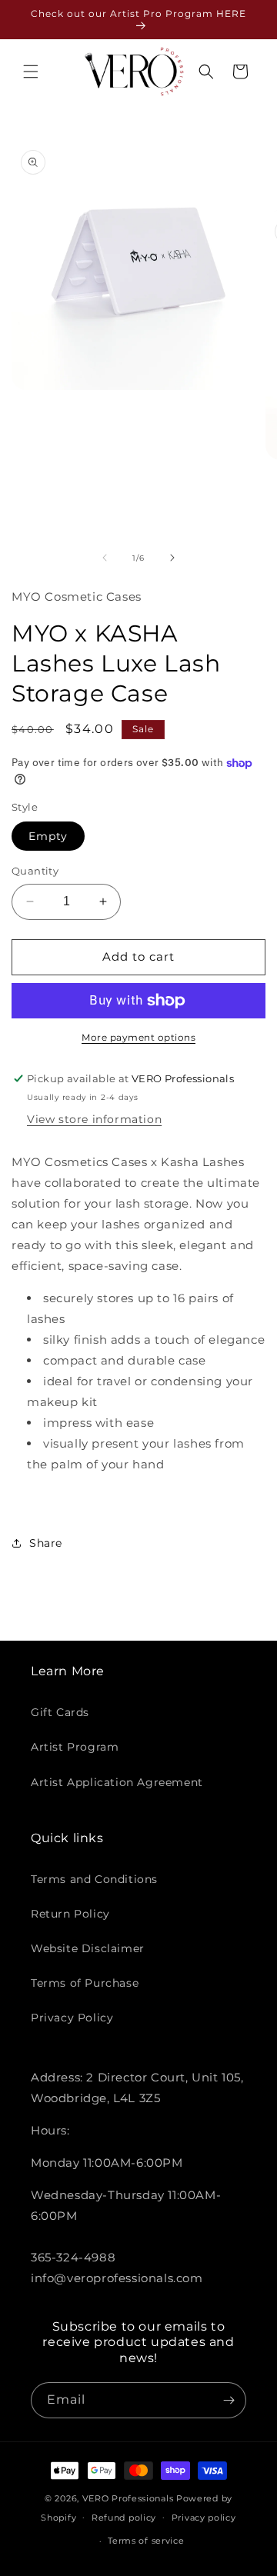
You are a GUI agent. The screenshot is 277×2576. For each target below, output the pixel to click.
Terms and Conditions (94, 1879)
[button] (31, 72)
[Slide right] (172, 558)
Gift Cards (60, 1712)
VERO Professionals (128, 2498)
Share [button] (46, 1543)
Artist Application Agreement (117, 1782)
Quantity (35, 871)
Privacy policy (204, 2518)
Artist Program (75, 1747)
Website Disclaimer (88, 1948)
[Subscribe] (229, 2400)
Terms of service (146, 2541)
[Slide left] (105, 558)
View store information (94, 1119)
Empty (48, 836)
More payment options (138, 1037)
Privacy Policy (72, 2018)
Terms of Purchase (85, 1983)
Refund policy (124, 2518)
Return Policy (70, 1914)
